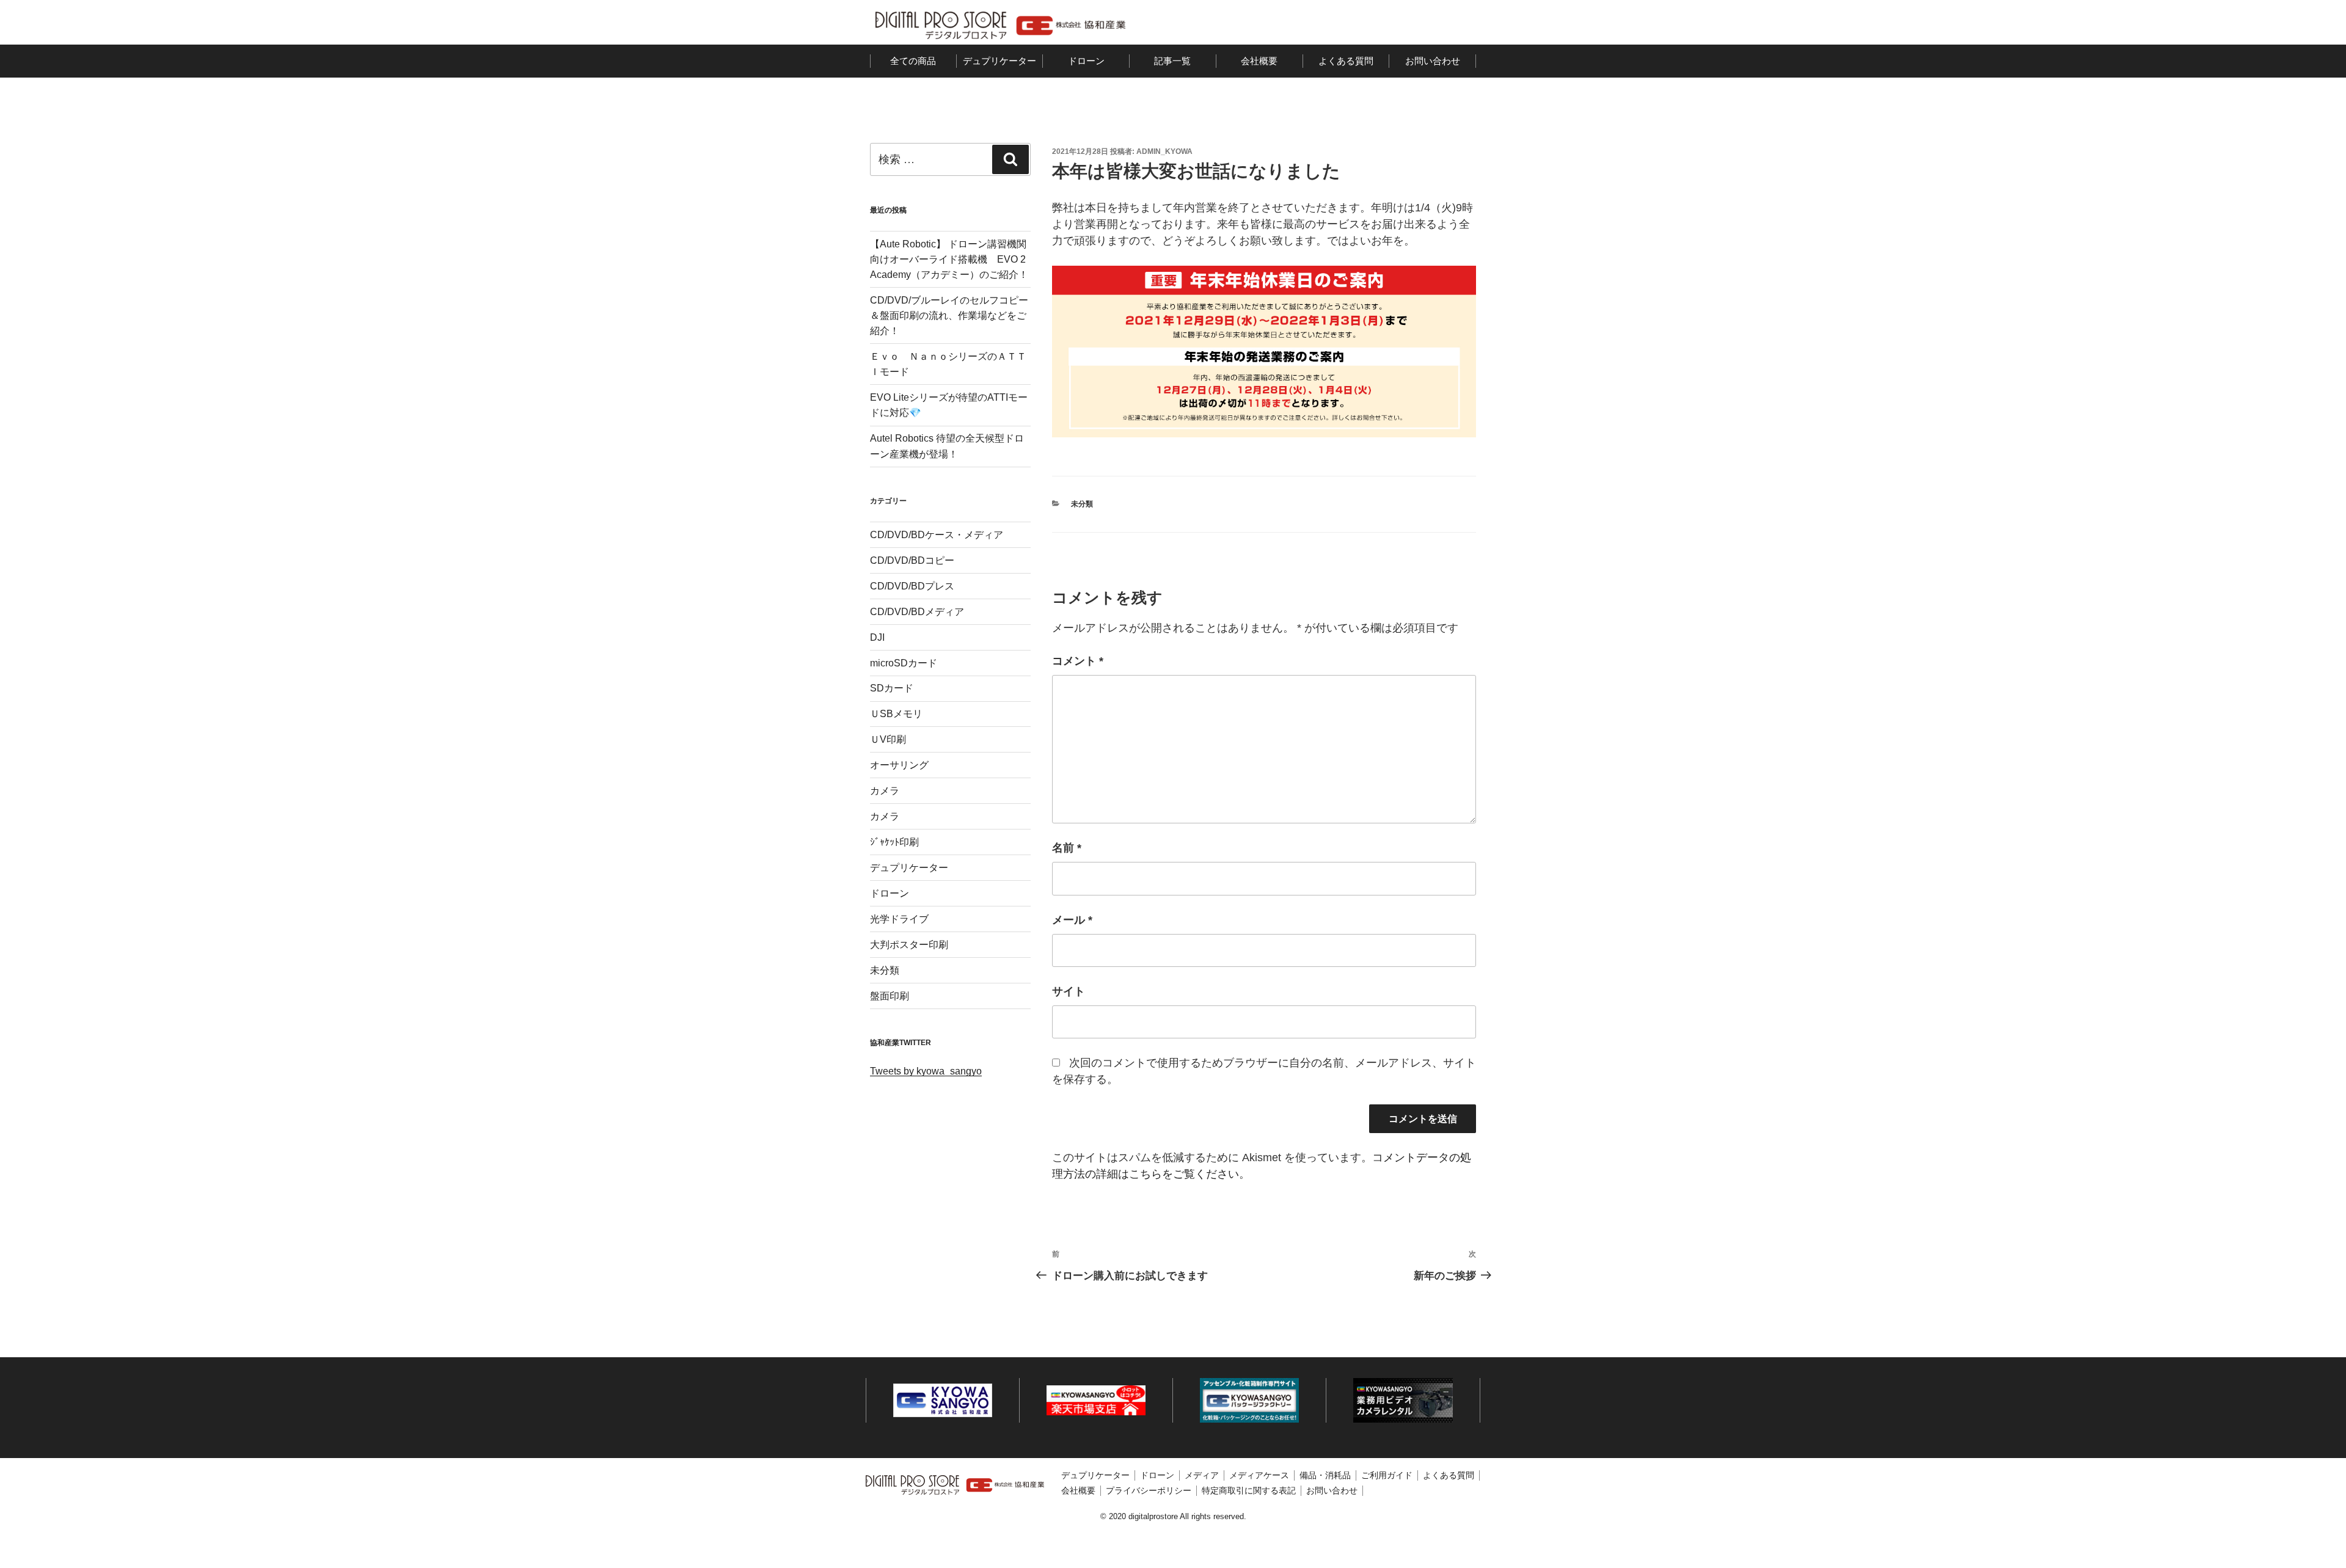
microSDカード (904, 663)
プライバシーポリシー (1149, 1490)
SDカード (892, 688)
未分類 (1082, 504)
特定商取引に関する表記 (1249, 1490)
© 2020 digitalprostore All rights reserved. (1173, 1517)
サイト (1069, 991)
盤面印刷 (890, 996)
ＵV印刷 (888, 739)
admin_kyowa (1164, 151)
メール (1072, 920)
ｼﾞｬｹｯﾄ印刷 (894, 842)
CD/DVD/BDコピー (912, 560)
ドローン (1086, 61)
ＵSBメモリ (896, 714)
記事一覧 (1172, 61)
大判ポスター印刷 (909, 945)
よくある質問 (1346, 61)
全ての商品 (913, 61)
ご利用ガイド (1387, 1475)
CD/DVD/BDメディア (917, 612)
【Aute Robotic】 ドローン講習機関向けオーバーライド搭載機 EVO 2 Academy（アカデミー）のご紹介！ (949, 259)
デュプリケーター (999, 61)
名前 (1067, 848)
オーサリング (899, 765)
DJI (877, 637)
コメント (1078, 661)
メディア (1202, 1475)
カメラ (885, 791)
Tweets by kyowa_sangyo (926, 1071)
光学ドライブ (899, 919)
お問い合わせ (1433, 61)
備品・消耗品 (1325, 1475)
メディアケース (1259, 1475)
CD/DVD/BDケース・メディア (937, 535)
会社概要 (1259, 61)
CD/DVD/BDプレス (912, 586)
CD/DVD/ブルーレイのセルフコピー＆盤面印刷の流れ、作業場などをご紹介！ (949, 315)
